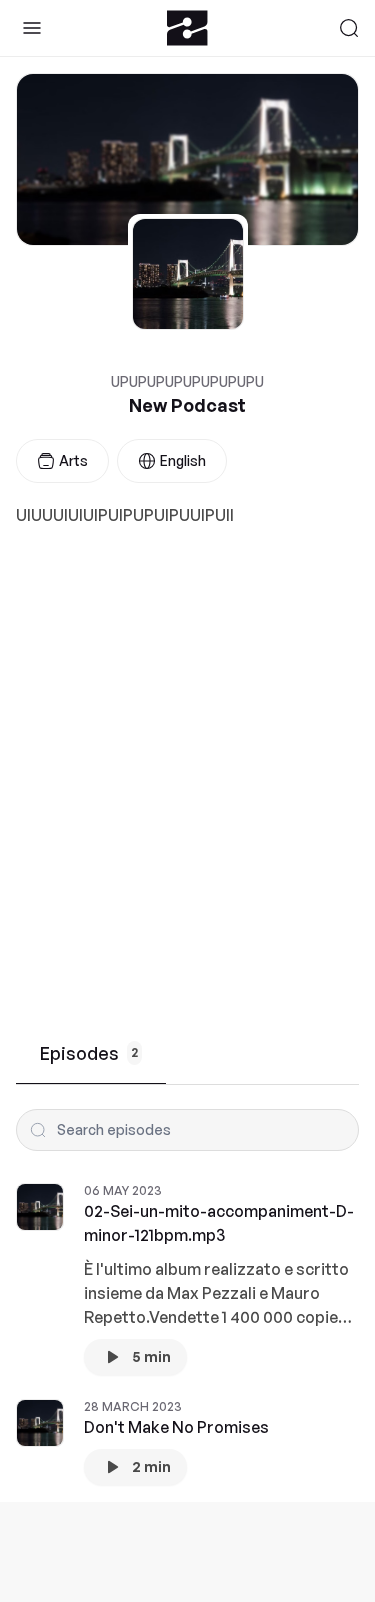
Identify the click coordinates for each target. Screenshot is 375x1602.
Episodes (89, 1053)
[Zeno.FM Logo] (187, 28)
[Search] (349, 28)
